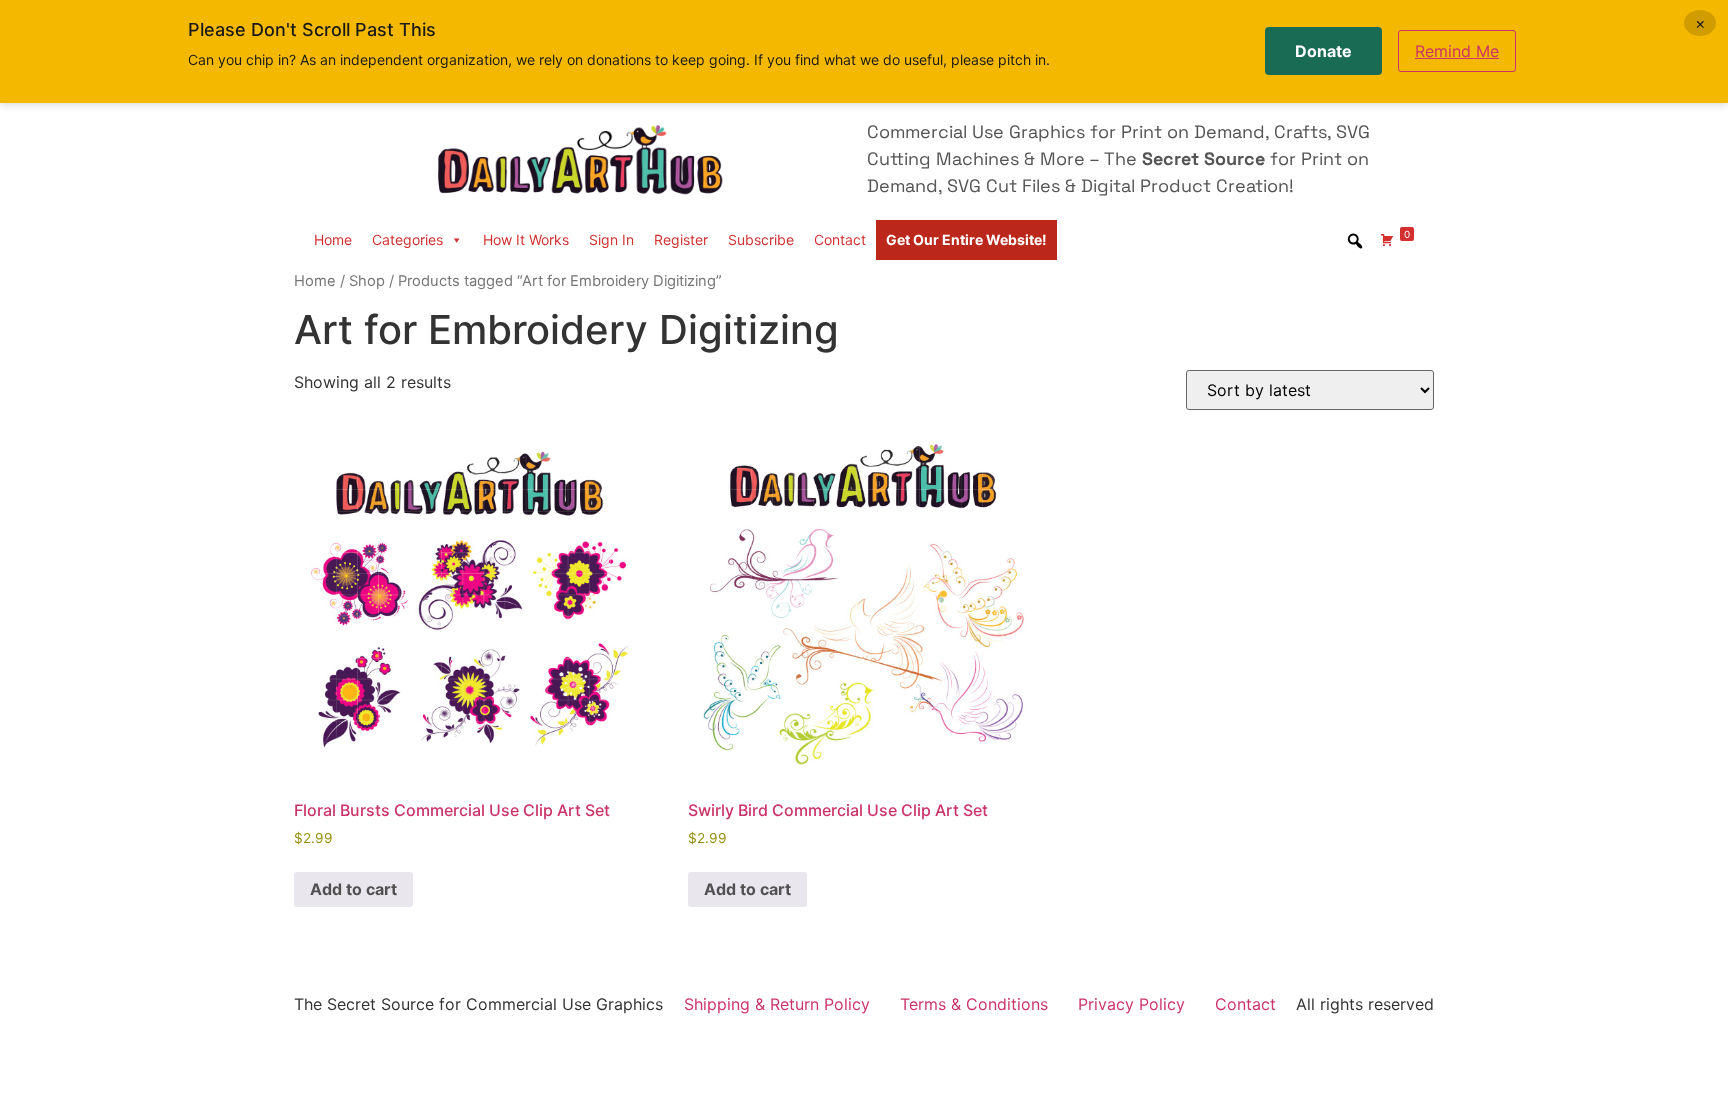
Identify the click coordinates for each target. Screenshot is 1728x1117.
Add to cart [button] (353, 889)
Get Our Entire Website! (966, 239)
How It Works (526, 239)
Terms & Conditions (974, 1004)
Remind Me (1457, 51)
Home (333, 239)
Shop (367, 281)
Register (681, 239)
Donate (1323, 51)
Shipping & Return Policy (777, 1004)
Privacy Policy (1131, 1004)
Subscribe (761, 239)
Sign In (611, 239)
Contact (840, 239)
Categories (407, 239)
